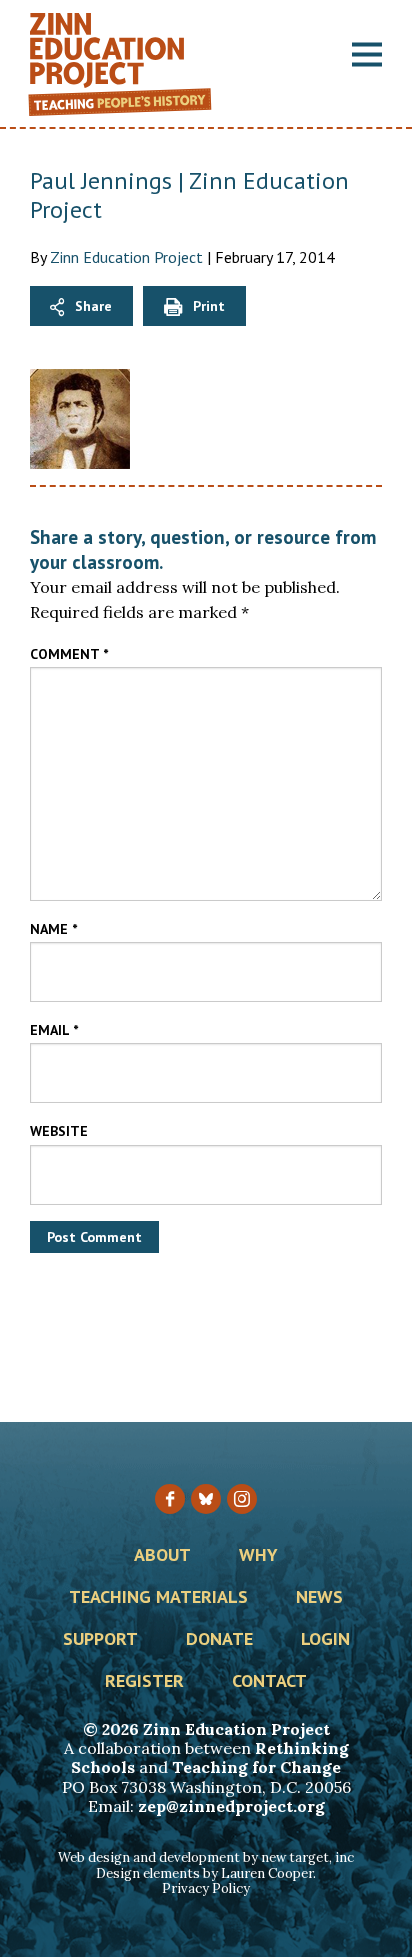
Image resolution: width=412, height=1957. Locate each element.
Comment (69, 654)
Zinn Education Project (126, 257)
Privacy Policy (206, 1888)
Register (144, 1682)
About (162, 1556)
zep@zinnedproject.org (231, 1806)
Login (325, 1640)
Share (93, 306)
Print (209, 306)
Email (54, 1030)
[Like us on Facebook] (170, 1499)
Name (53, 929)
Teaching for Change (256, 1767)
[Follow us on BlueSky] (206, 1499)
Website (59, 1131)
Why (258, 1556)
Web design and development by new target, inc (206, 1857)
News (319, 1598)
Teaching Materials (158, 1598)
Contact (269, 1682)
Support (100, 1640)
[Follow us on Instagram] (242, 1499)
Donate (219, 1640)
